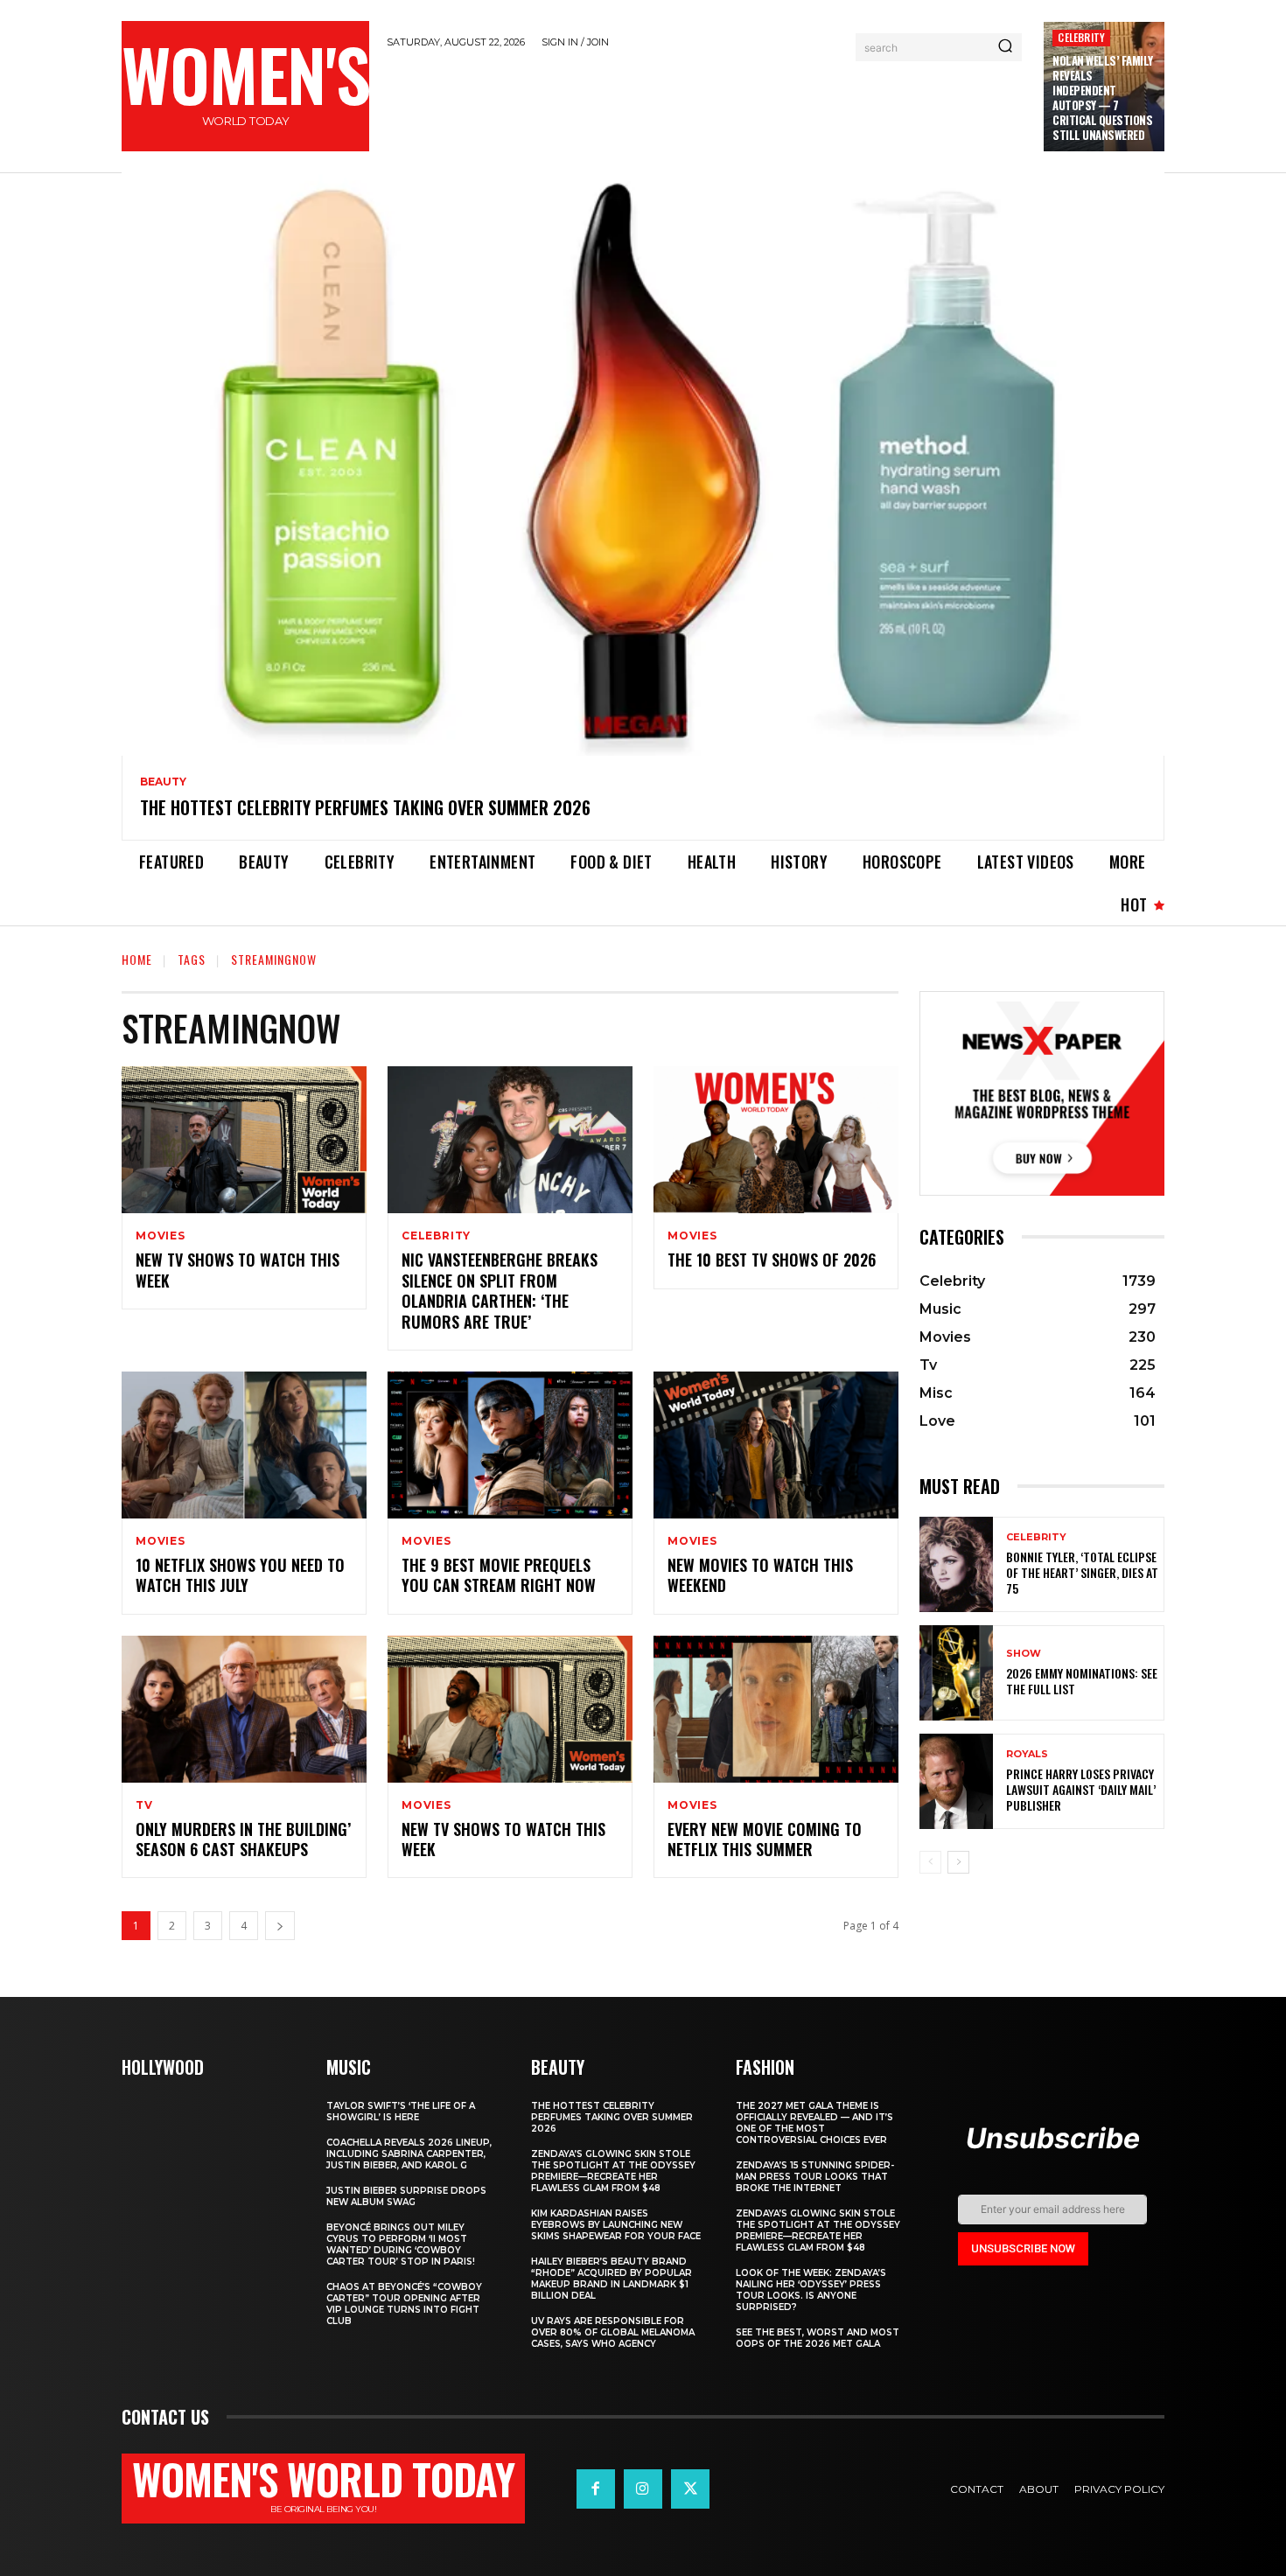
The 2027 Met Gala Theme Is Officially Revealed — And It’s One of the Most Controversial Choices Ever (814, 2123)
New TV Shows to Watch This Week (238, 1270)
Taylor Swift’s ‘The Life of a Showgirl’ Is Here (401, 2112)
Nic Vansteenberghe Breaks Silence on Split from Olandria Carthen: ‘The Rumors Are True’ (500, 1290)
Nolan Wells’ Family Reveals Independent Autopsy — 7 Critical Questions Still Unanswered (1103, 97)
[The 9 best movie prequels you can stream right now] (510, 1445)
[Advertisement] (707, 108)
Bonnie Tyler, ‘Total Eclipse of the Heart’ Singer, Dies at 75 (1082, 1572)
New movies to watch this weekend (760, 1575)
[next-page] (280, 1926)
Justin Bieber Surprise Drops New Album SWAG (406, 2196)
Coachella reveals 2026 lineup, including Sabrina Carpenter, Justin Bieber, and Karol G (409, 2154)
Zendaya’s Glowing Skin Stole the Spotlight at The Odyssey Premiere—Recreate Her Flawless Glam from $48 (613, 2171)
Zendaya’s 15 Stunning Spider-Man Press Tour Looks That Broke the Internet (815, 2177)
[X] (690, 2489)
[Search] (1005, 47)
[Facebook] (596, 2489)
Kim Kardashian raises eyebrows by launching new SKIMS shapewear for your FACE (616, 2225)
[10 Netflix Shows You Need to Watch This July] (244, 1445)
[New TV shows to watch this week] (510, 1709)
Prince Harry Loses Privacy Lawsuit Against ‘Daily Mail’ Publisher (1081, 1789)
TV (144, 1805)
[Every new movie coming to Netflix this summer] (776, 1709)
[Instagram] (643, 2489)
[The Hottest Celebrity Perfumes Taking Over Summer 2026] (643, 464)
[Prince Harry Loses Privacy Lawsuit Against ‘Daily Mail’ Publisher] (956, 1781)
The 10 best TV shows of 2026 (772, 1260)
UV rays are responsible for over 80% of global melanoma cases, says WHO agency (613, 2332)
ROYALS (1027, 1754)
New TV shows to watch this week (503, 1839)
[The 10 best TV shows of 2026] (776, 1140)
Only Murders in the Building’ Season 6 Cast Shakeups (243, 1839)
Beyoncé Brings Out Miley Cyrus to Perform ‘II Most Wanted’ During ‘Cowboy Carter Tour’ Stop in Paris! (401, 2244)
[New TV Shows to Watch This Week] (244, 1140)
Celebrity (1081, 37)
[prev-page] (930, 1862)
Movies (161, 1236)
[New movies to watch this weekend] (776, 1445)
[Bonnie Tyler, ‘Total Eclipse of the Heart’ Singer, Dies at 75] (956, 1564)
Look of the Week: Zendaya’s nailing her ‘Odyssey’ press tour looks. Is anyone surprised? (811, 2290)
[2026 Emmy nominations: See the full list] (956, 1673)
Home (137, 959)
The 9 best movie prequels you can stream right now (499, 1575)
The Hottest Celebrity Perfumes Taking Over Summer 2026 (365, 807)
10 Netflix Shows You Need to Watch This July (240, 1575)
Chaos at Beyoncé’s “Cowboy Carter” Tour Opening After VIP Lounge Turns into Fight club (404, 2304)
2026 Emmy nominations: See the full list (1082, 1681)
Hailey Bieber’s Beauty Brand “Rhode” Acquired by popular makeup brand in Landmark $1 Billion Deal (612, 2279)
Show (1024, 1654)
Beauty (163, 782)
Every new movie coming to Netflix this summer (765, 1839)
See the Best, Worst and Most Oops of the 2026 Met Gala (818, 2338)
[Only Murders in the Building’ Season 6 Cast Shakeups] (244, 1709)
